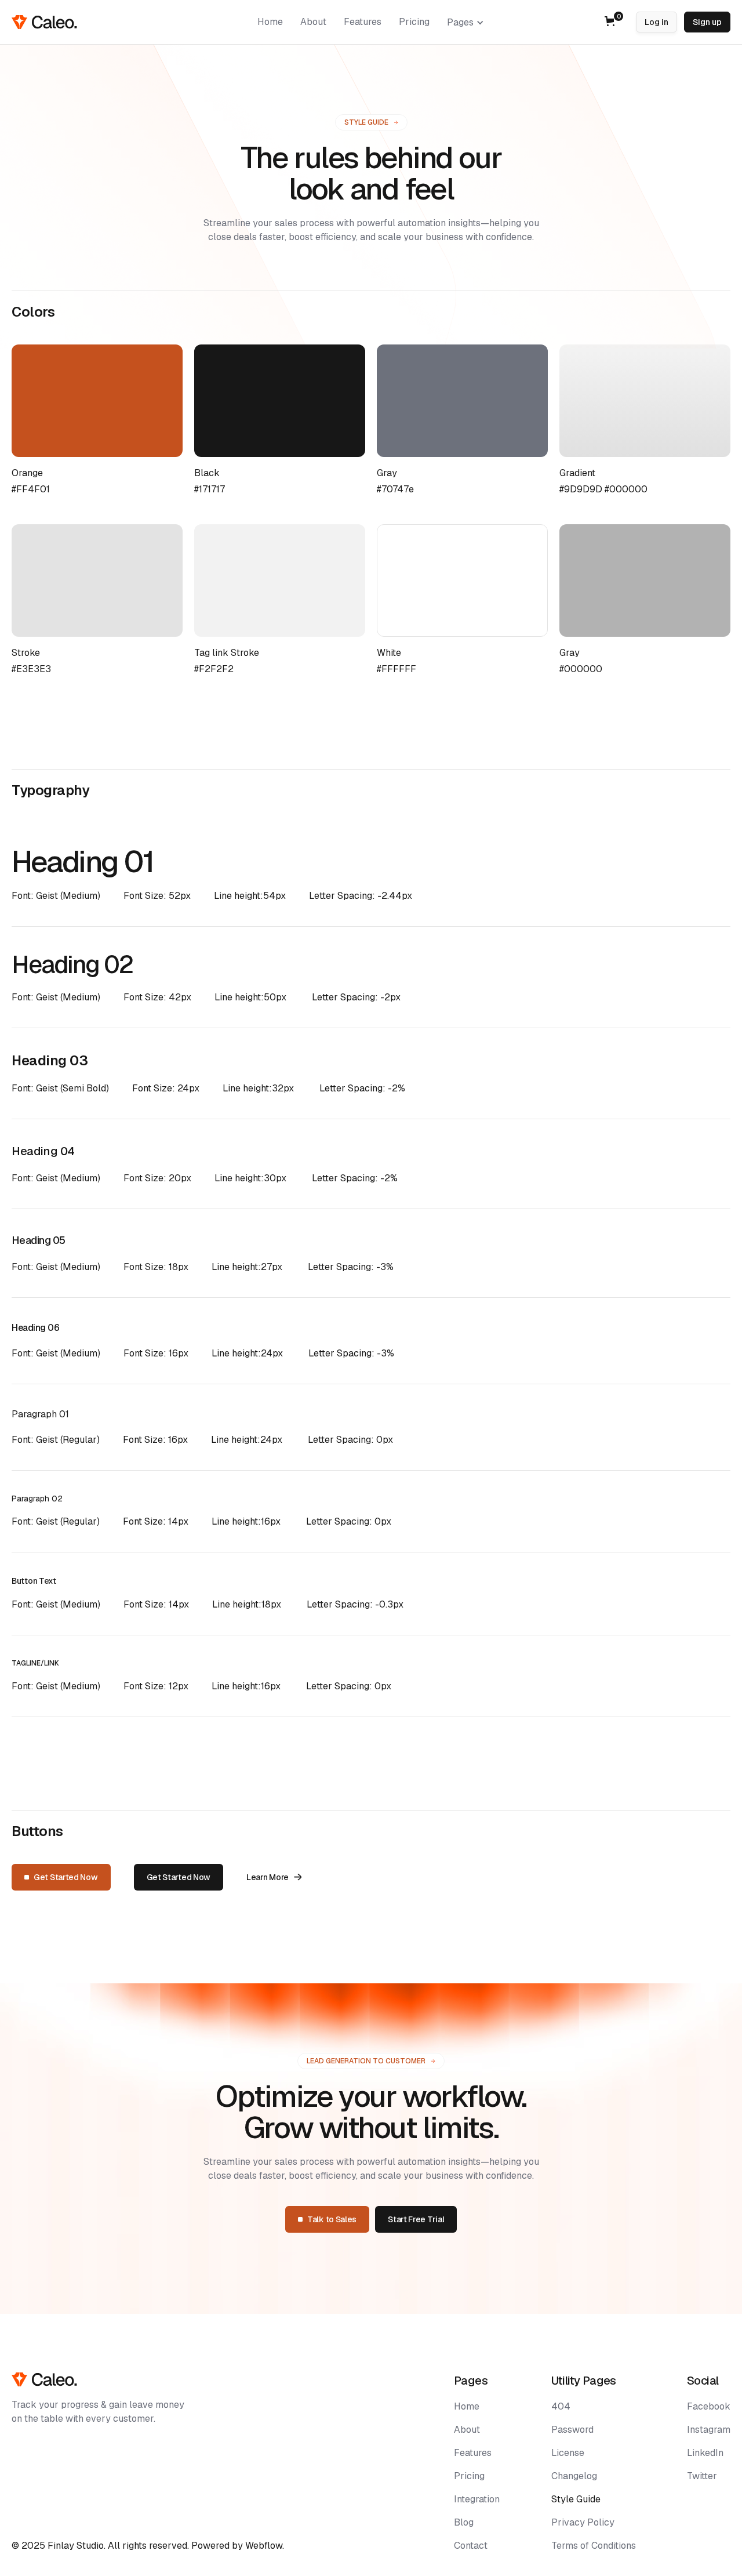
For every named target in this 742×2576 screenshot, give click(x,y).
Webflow (264, 2546)
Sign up (707, 22)
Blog (464, 2522)
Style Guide (576, 2499)
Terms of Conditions (594, 2546)
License (568, 2453)
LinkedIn (705, 2453)
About (467, 2430)
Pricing (469, 2476)
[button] (465, 23)
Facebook (709, 2406)
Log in (656, 22)
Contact (471, 2546)
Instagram (709, 2430)
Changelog (574, 2476)
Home (467, 2406)
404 (561, 2406)
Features (473, 2453)
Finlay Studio (76, 2546)
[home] (44, 22)
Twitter (702, 2476)
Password (572, 2430)
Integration (477, 2499)
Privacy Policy (583, 2522)
